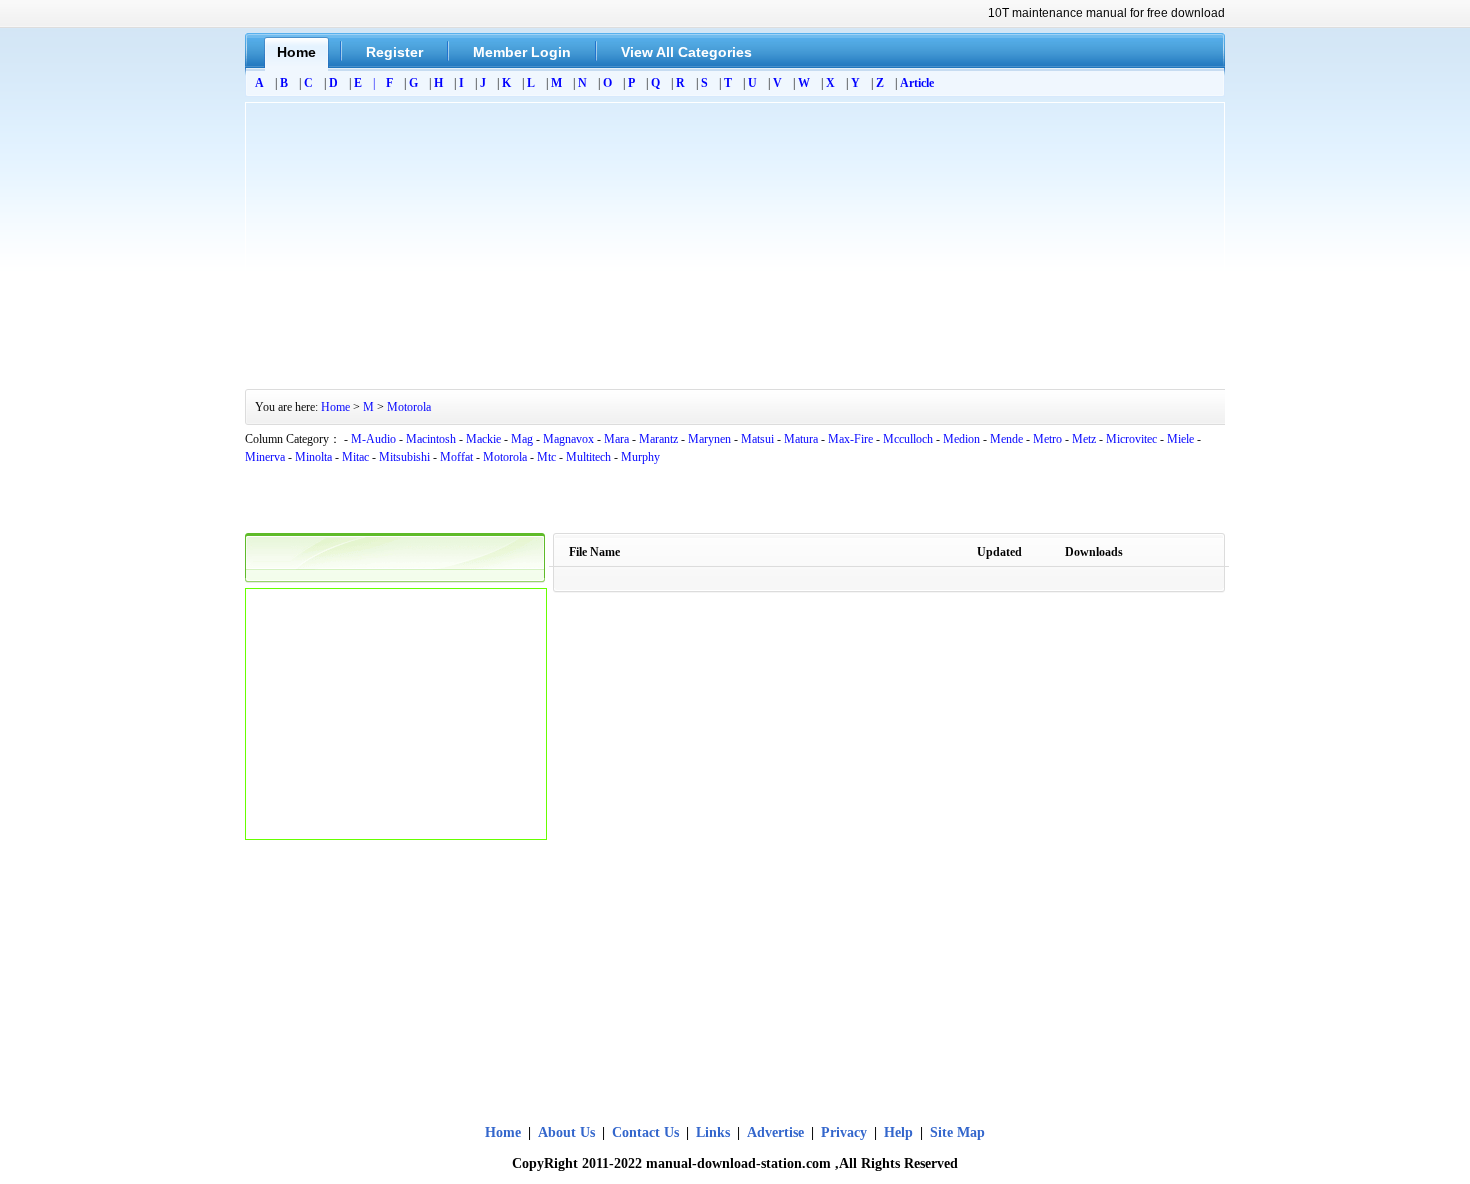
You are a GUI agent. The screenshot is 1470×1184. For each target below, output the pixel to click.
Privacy (844, 1132)
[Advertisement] (735, 243)
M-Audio (373, 439)
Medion (961, 439)
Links (713, 1132)
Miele (1180, 439)
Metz (1084, 439)
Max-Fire (850, 439)
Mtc (546, 457)
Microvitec (1131, 439)
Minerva (265, 457)
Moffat (456, 457)
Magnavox (568, 439)
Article (917, 83)
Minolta (313, 457)
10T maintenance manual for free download (1106, 13)
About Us (568, 1132)
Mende (1006, 439)
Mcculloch (908, 439)
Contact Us (645, 1132)
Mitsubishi (404, 457)
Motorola (409, 407)
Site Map (957, 1132)
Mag (522, 439)
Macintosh (431, 439)
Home (335, 407)
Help (898, 1132)
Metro (1047, 439)
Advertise (775, 1132)
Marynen (709, 439)
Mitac (355, 457)
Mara (616, 439)
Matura (801, 439)
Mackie (483, 439)
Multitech (588, 457)
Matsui (757, 439)
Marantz (658, 439)
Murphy (640, 457)
